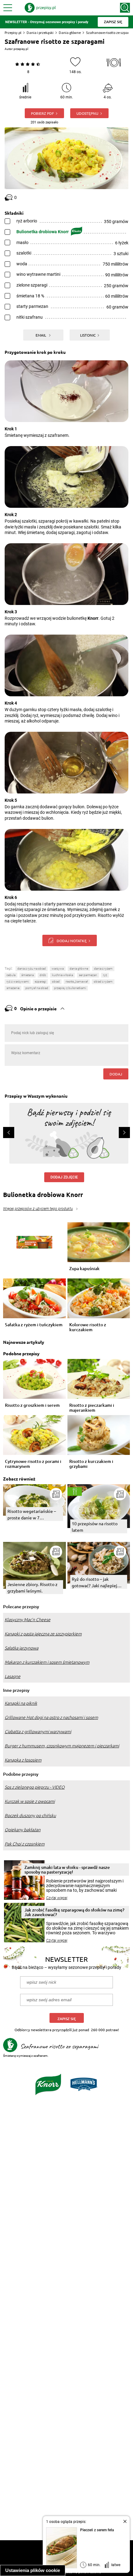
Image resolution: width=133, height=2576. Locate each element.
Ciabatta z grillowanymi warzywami (38, 1732)
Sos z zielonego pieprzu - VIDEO (35, 1787)
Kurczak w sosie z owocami (30, 1801)
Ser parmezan (88, 975)
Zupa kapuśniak (84, 1269)
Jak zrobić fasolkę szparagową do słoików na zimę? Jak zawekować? (74, 1912)
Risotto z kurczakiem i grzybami (91, 1464)
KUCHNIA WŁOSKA (62, 975)
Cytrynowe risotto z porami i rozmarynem (33, 1464)
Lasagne (13, 1676)
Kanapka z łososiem (23, 1760)
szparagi (40, 982)
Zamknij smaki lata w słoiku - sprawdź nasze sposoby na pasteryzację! (67, 1870)
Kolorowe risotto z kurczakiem (88, 1327)
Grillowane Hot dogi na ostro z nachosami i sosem (51, 1717)
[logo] (40, 8)
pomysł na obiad (37, 988)
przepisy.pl (21, 49)
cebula (11, 975)
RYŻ (105, 975)
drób (43, 975)
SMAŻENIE (13, 988)
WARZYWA (58, 969)
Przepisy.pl (13, 33)
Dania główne (70, 33)
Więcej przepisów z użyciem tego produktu (38, 1209)
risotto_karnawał (77, 982)
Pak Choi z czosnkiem (25, 1844)
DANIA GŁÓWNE (79, 969)
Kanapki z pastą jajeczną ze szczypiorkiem (43, 1634)
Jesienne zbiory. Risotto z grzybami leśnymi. (32, 1587)
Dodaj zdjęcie (64, 1177)
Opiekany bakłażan (23, 1830)
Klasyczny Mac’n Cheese (28, 1620)
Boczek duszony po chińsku (30, 1816)
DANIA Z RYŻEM (103, 969)
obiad (56, 982)
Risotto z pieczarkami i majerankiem (92, 1408)
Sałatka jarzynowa (21, 1648)
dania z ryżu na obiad (32, 969)
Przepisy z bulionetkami (70, 988)
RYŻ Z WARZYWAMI (18, 982)
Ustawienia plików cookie (33, 2570)
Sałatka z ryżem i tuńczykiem (34, 1325)
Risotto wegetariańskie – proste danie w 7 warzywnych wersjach (32, 1515)
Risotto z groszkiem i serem (32, 1405)
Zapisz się (67, 2019)
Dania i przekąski (40, 33)
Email (41, 335)
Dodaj (116, 1074)
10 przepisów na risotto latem (95, 1527)
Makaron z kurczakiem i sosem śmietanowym (47, 1662)
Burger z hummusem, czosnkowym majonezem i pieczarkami (62, 1746)
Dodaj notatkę (72, 941)
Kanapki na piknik (21, 1703)
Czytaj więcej (57, 1898)
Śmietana (28, 975)
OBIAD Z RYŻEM (103, 982)
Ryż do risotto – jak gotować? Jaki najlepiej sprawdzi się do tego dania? (98, 1582)
